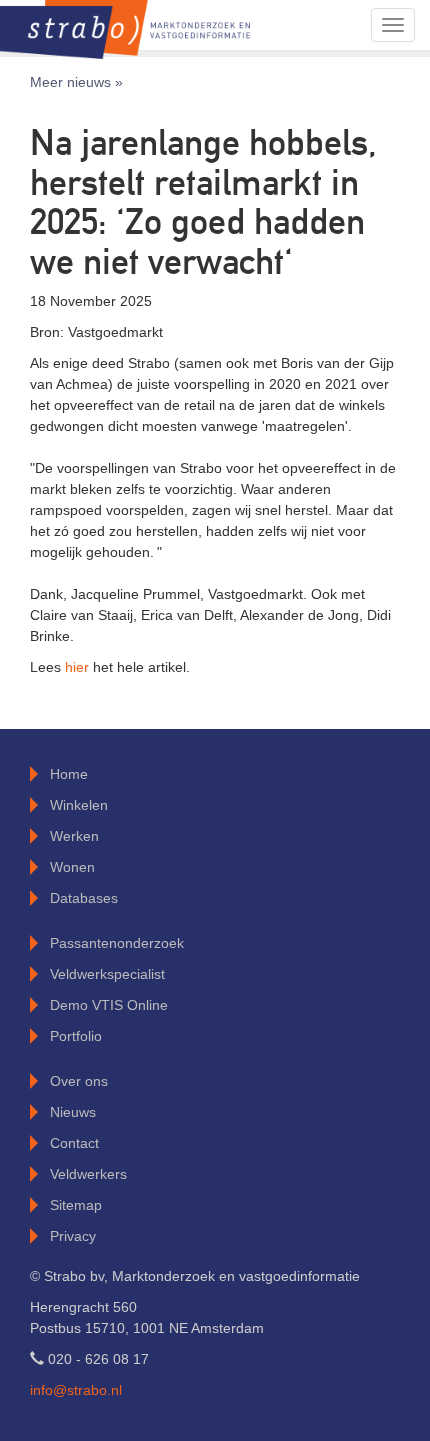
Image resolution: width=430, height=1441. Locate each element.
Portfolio (76, 1036)
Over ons (79, 1081)
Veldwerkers (88, 1174)
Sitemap (76, 1205)
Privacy (73, 1236)
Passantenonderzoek (117, 943)
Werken (74, 836)
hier (79, 667)
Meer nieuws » (76, 82)
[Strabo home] (125, 25)
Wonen (72, 867)
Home (69, 774)
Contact (74, 1143)
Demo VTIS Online (109, 1005)
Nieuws (73, 1112)
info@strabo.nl (76, 1390)
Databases (84, 898)
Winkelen (79, 805)
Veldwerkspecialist (107, 974)
